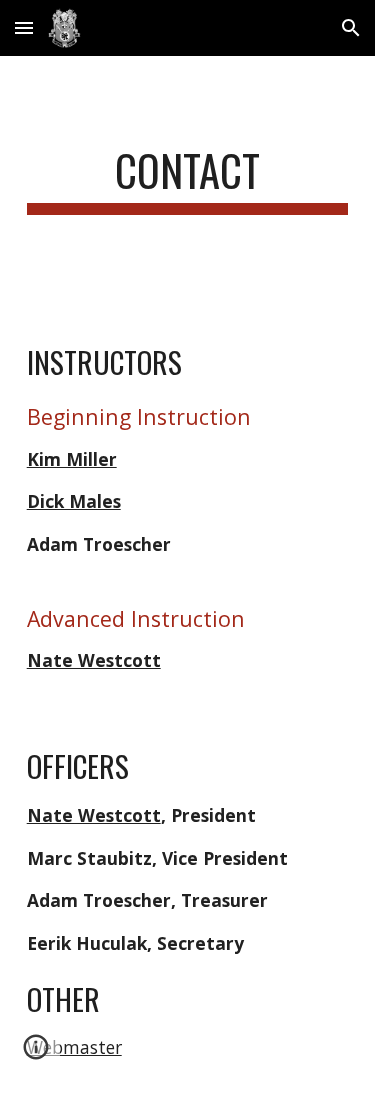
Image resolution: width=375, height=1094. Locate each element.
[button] (24, 27)
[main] (188, 179)
